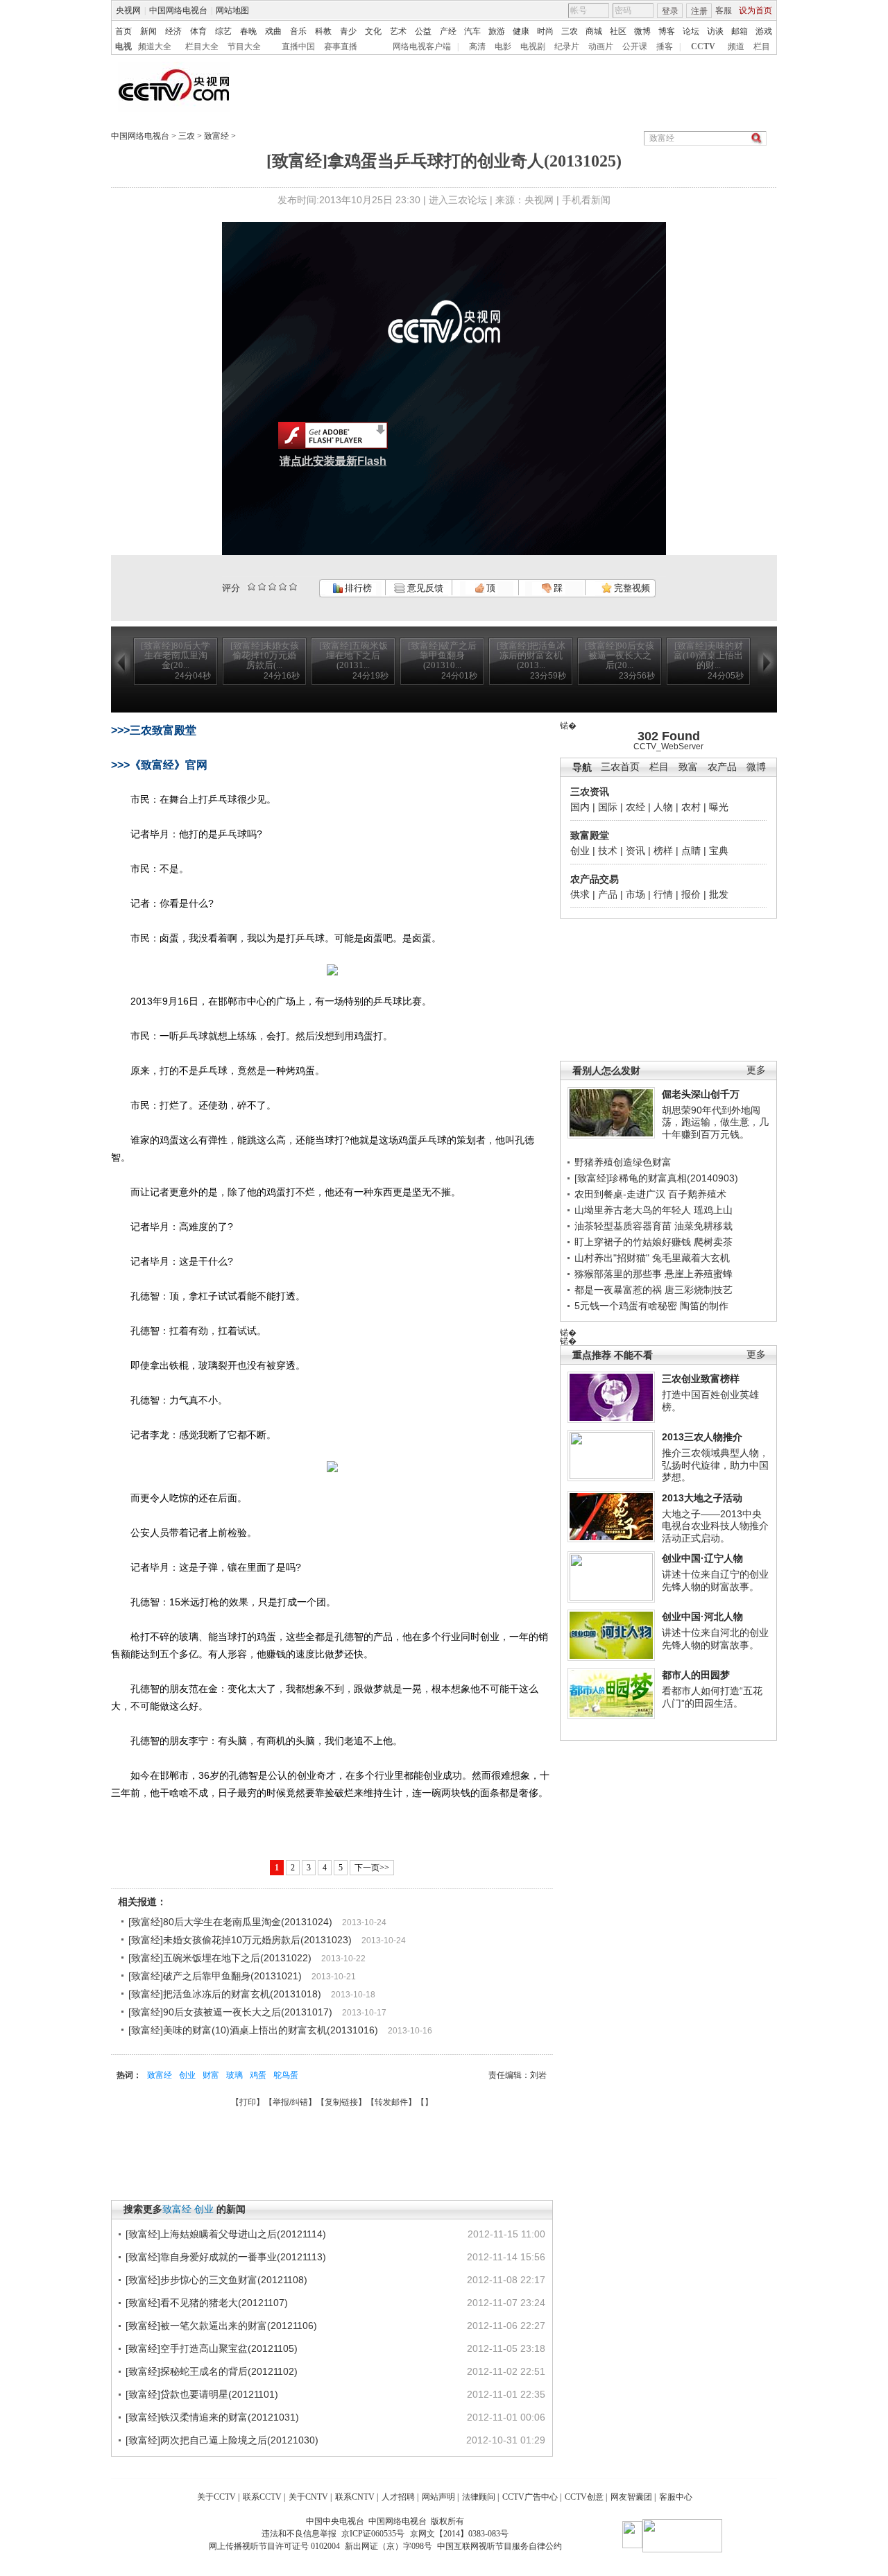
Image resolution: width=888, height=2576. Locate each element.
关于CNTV (308, 2497)
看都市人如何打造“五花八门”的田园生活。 (712, 1697)
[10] (293, 587)
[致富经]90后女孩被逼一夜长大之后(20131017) (230, 2012)
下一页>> (372, 1868)
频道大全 (155, 46)
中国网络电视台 (178, 10)
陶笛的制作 (704, 1306)
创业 (580, 851)
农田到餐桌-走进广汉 (620, 1194)
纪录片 (567, 46)
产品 (608, 894)
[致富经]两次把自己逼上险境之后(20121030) (222, 2440)
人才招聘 (398, 2497)
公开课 (635, 46)
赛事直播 (341, 46)
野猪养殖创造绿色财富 (623, 1162)
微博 (642, 31)
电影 (503, 46)
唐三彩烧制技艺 (699, 1290)
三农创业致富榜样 (701, 1379)
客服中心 (676, 2497)
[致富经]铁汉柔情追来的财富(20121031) (212, 2417)
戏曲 (273, 31)
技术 (608, 851)
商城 (594, 31)
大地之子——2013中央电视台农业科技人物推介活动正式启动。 (715, 1526)
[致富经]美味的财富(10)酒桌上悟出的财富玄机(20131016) (253, 2030)
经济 (173, 31)
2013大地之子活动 (702, 1498)
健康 (521, 31)
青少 (348, 31)
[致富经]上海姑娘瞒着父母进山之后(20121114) (226, 2234)
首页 (123, 31)
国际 (608, 807)
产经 (448, 31)
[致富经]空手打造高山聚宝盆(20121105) (212, 2348)
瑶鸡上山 (713, 1210)
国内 (580, 807)
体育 (198, 31)
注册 (699, 11)
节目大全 (244, 46)
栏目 (762, 46)
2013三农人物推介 (702, 1437)
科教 (323, 31)
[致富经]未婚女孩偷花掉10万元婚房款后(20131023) (240, 1940)
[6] (272, 587)
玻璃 (234, 2075)
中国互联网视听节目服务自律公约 (499, 2546)
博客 (667, 31)
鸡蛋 (258, 2075)
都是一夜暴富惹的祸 (618, 1290)
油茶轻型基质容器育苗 (623, 1226)
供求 (580, 894)
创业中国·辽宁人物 (702, 1558)
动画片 (601, 46)
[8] (283, 587)
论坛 (691, 31)
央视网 (128, 10)
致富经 (216, 136)
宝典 (719, 851)
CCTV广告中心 (530, 2497)
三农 (570, 31)
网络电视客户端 (422, 46)
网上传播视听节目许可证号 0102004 (274, 2546)
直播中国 (298, 46)
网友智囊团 (631, 2497)
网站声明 (438, 2497)
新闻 (148, 31)
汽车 (472, 31)
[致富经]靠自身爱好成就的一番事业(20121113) (226, 2257)
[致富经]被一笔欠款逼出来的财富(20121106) (221, 2326)
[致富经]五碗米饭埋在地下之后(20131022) (220, 1958)
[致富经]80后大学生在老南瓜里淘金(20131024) (230, 1922)
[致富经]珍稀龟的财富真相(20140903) (656, 1178)
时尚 (545, 31)
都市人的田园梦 (696, 1675)
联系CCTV (262, 2497)
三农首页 (620, 767)
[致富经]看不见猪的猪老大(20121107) (207, 2303)
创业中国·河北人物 (702, 1617)
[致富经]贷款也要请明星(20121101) (202, 2394)
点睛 (691, 851)
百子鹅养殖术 (697, 1194)
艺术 (398, 31)
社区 (618, 31)
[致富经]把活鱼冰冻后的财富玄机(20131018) (225, 1994)
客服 (724, 10)
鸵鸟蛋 (286, 2075)
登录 (670, 11)
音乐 (298, 31)
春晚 (248, 31)
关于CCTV (216, 2497)
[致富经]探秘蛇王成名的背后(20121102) (212, 2371)
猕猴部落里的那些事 (618, 1274)
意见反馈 (424, 588)
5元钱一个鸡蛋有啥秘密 (626, 1306)
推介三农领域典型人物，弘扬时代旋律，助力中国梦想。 (715, 1465)
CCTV (703, 46)
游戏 (764, 31)
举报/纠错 (290, 2102)
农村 (691, 807)
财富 (211, 2075)
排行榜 (357, 588)
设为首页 (755, 10)
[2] (251, 587)
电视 (123, 46)
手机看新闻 (586, 200)
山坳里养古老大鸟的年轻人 (633, 1210)
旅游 (497, 31)
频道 (736, 46)
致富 (688, 767)
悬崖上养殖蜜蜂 (699, 1274)
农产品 (722, 767)
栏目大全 (202, 46)
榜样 (663, 851)
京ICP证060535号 (373, 2534)
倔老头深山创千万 (701, 1094)
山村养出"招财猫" (612, 1258)
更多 (756, 1070)
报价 (691, 894)
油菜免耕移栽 (703, 1226)
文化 (373, 31)
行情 (663, 894)
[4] (262, 587)
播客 (665, 46)
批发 (719, 894)
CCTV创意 (584, 2497)
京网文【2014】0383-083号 (459, 2534)
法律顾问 (479, 2497)
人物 (663, 807)
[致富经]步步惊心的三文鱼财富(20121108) (216, 2280)
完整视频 (631, 588)
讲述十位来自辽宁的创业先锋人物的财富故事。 (715, 1580)
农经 (635, 807)
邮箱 (740, 31)
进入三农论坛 (458, 200)
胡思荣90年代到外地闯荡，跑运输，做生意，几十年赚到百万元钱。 (715, 1122)
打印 (248, 2102)
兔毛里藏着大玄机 (691, 1258)
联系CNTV (355, 2497)
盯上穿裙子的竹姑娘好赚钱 (633, 1242)
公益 (423, 31)
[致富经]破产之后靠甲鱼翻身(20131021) (215, 1976)
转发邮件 (391, 2102)
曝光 (719, 807)
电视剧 (533, 46)
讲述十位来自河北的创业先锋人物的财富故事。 (715, 1639)
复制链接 (341, 2102)
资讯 (635, 851)
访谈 (715, 31)
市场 (635, 894)
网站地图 (232, 10)
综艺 (223, 31)
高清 (477, 46)
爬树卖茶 (713, 1242)
